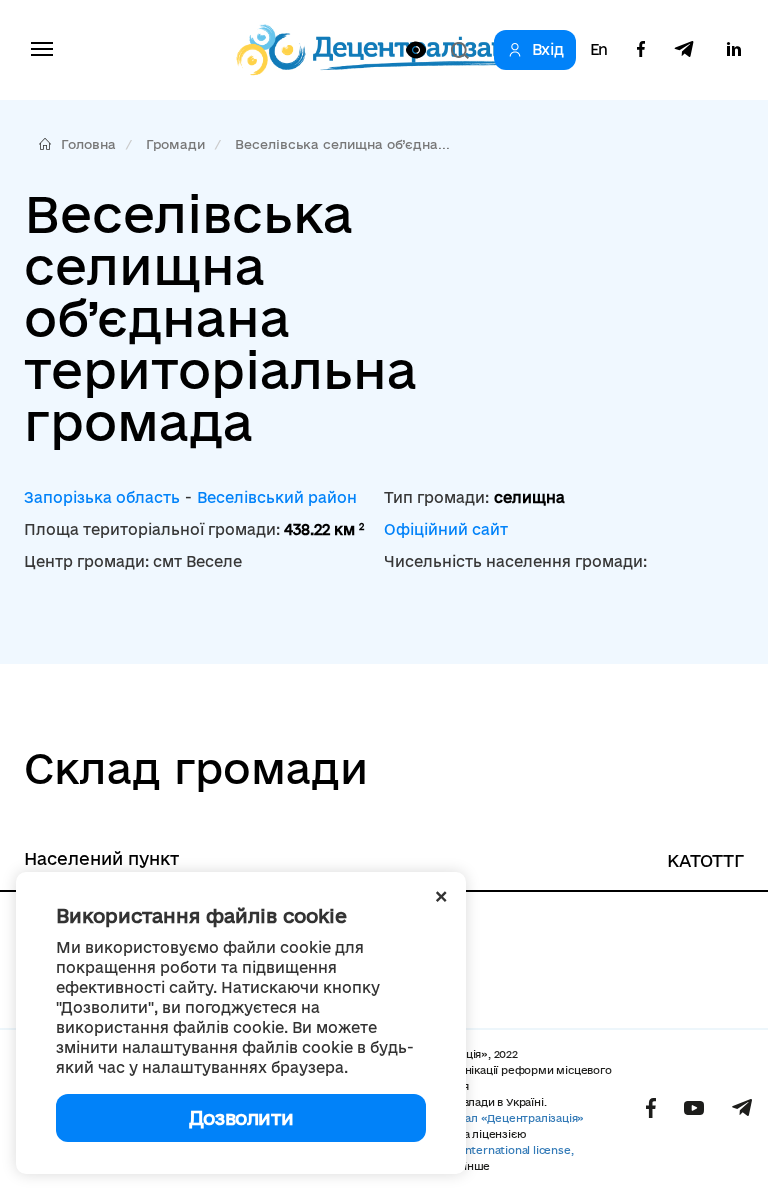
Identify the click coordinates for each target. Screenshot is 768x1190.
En (599, 50)
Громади (175, 144)
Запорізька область (102, 497)
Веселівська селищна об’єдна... (342, 144)
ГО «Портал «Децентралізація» (500, 1118)
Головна (88, 144)
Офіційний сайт (446, 529)
